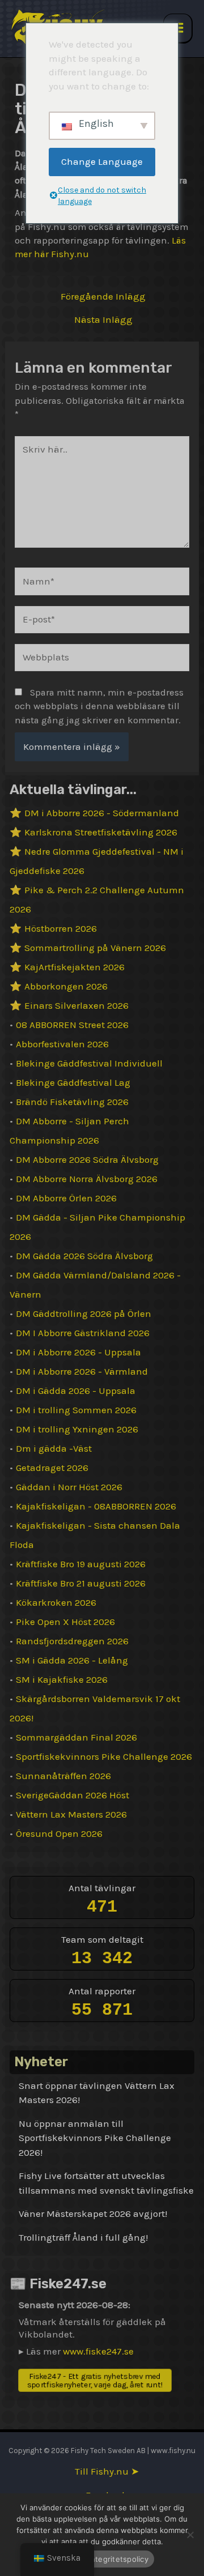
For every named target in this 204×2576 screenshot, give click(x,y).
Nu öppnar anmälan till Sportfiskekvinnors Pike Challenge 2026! (95, 2138)
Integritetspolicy (119, 2559)
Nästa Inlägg (103, 320)
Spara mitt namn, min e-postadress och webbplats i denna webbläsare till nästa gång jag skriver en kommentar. (99, 706)
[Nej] (190, 2535)
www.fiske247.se (98, 2351)
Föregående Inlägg (103, 297)
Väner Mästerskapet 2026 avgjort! (93, 2214)
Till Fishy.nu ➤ (107, 2471)
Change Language (102, 161)
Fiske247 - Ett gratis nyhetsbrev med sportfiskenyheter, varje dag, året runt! (95, 2380)
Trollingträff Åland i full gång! (83, 2237)
